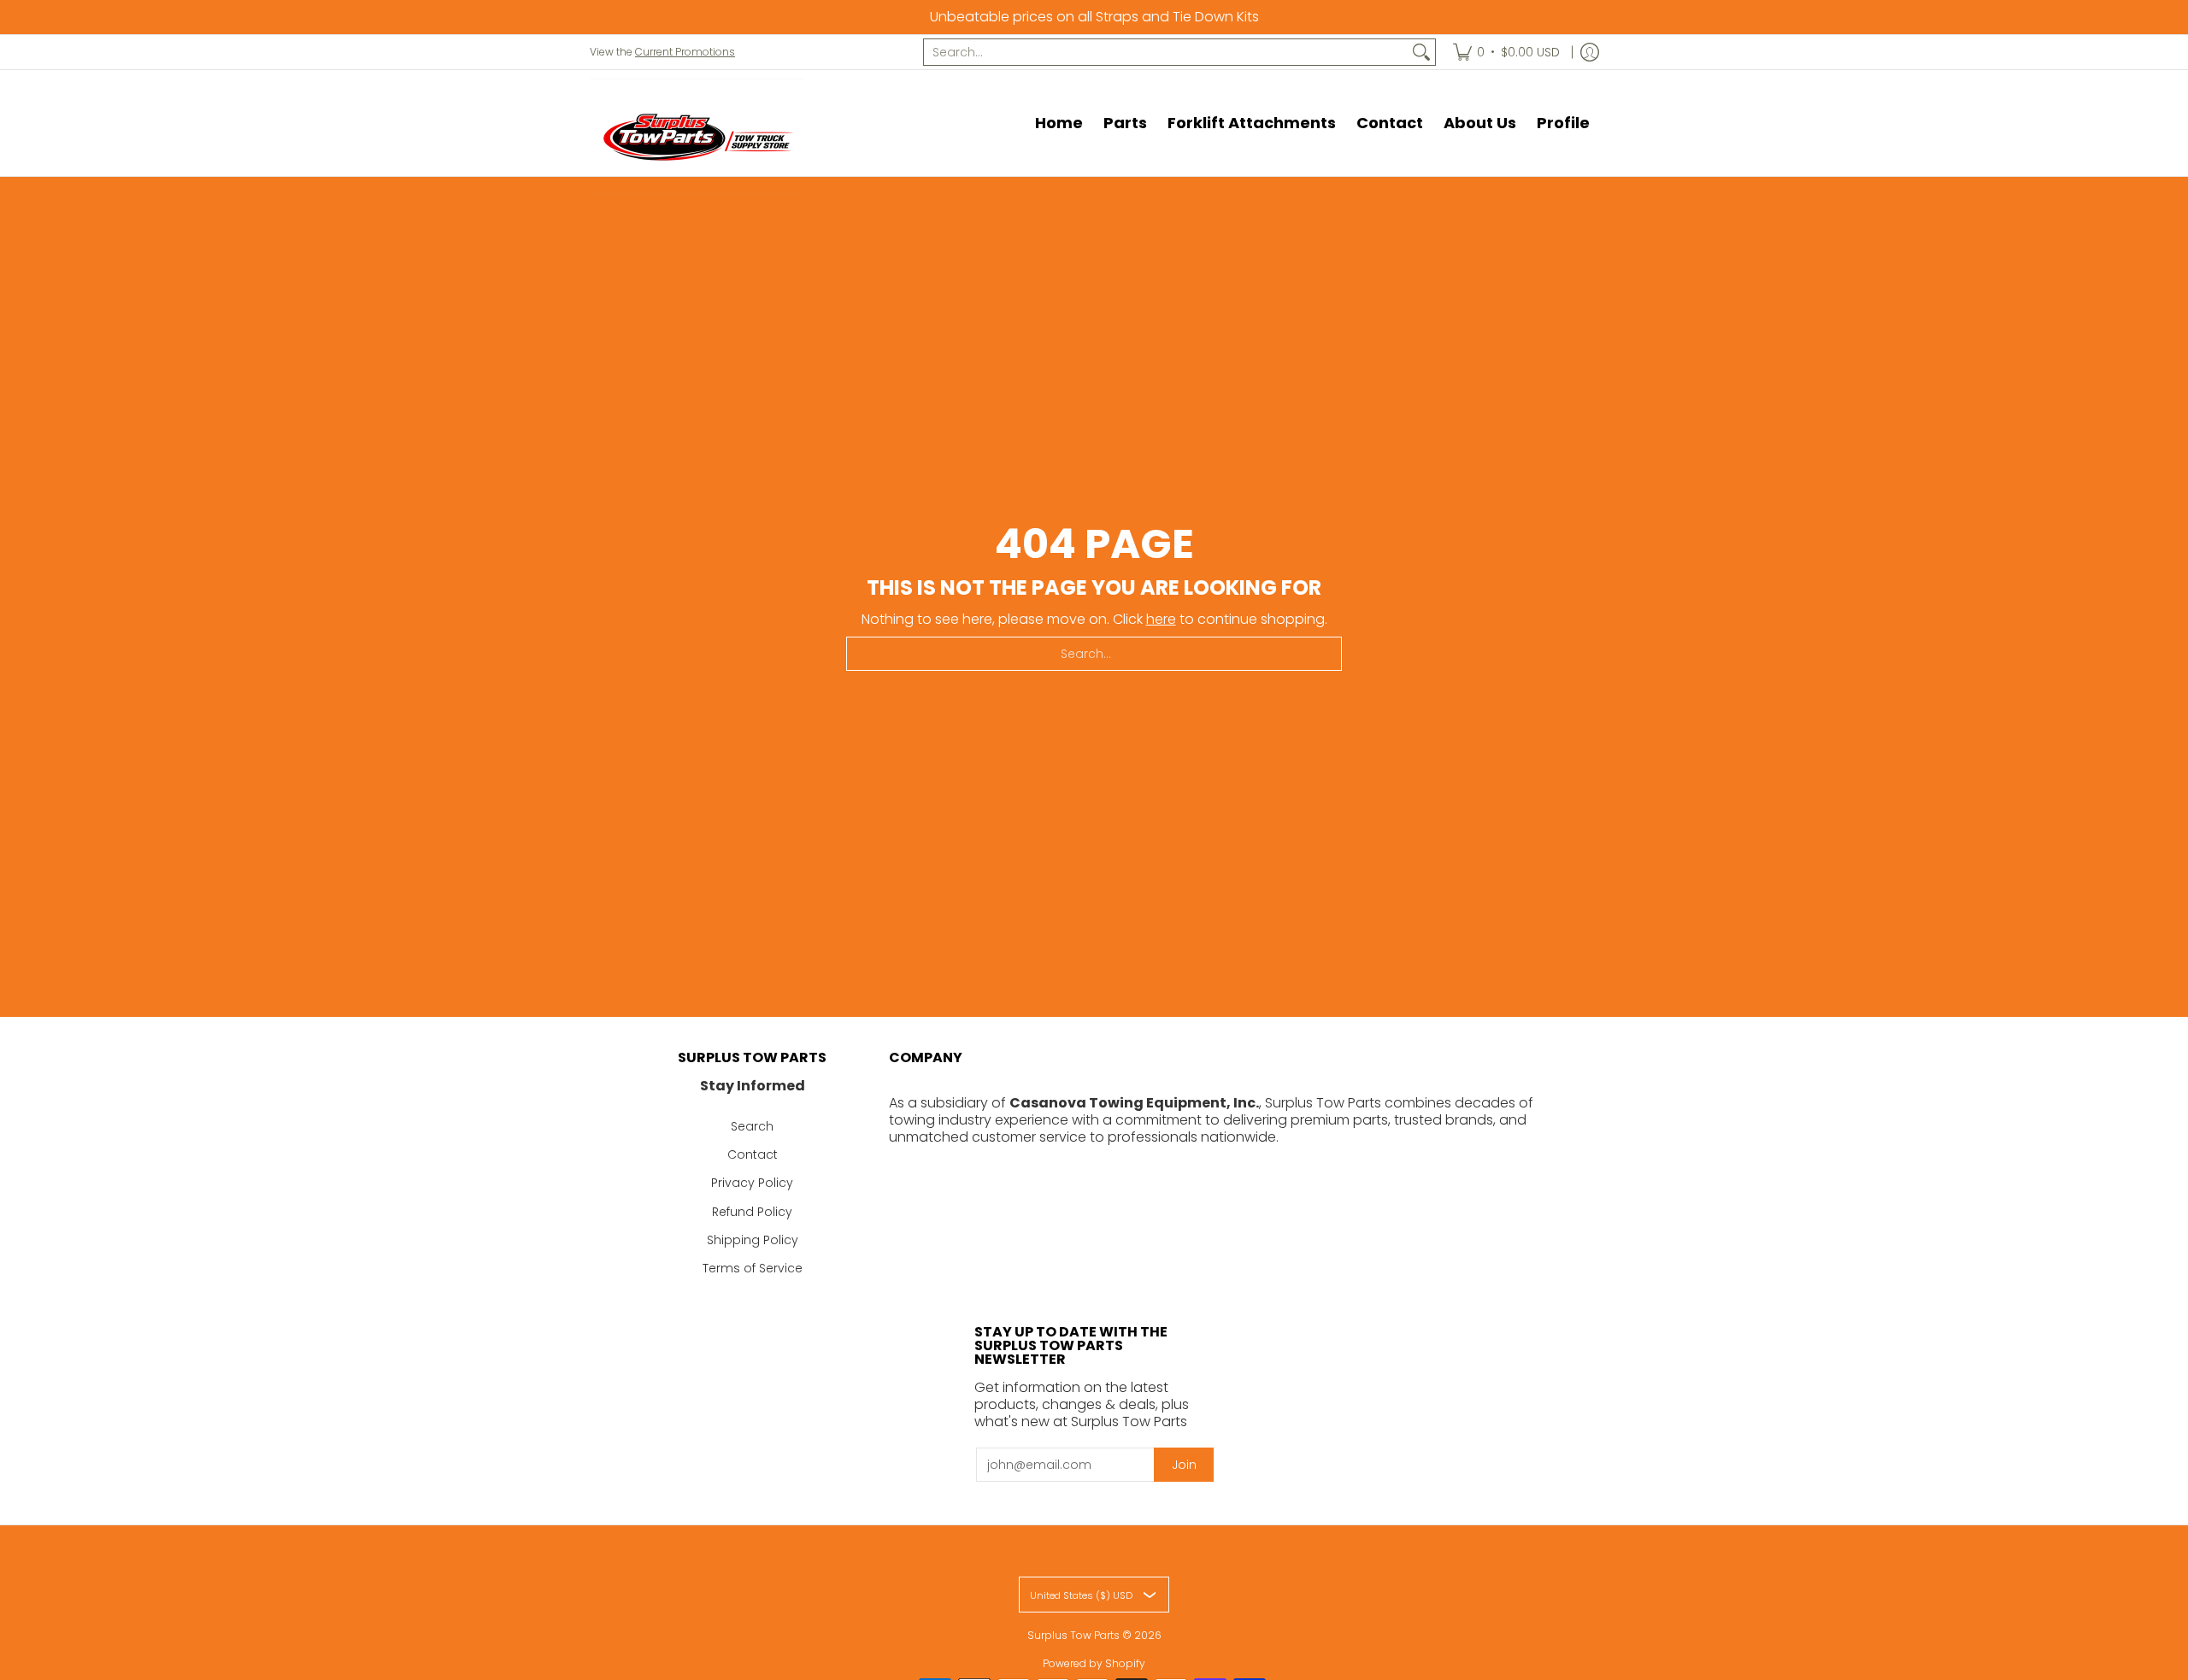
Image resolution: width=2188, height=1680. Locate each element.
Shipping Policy (753, 1240)
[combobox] (1166, 52)
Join (1184, 1465)
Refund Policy (752, 1212)
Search (752, 1126)
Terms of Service (753, 1268)
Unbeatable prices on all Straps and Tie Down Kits (1094, 17)
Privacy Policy (752, 1183)
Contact (753, 1154)
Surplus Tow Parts (1073, 1635)
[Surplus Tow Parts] (697, 136)
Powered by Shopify (1094, 1663)
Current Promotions (685, 52)
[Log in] (1590, 52)
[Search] (1421, 52)
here (1161, 619)
